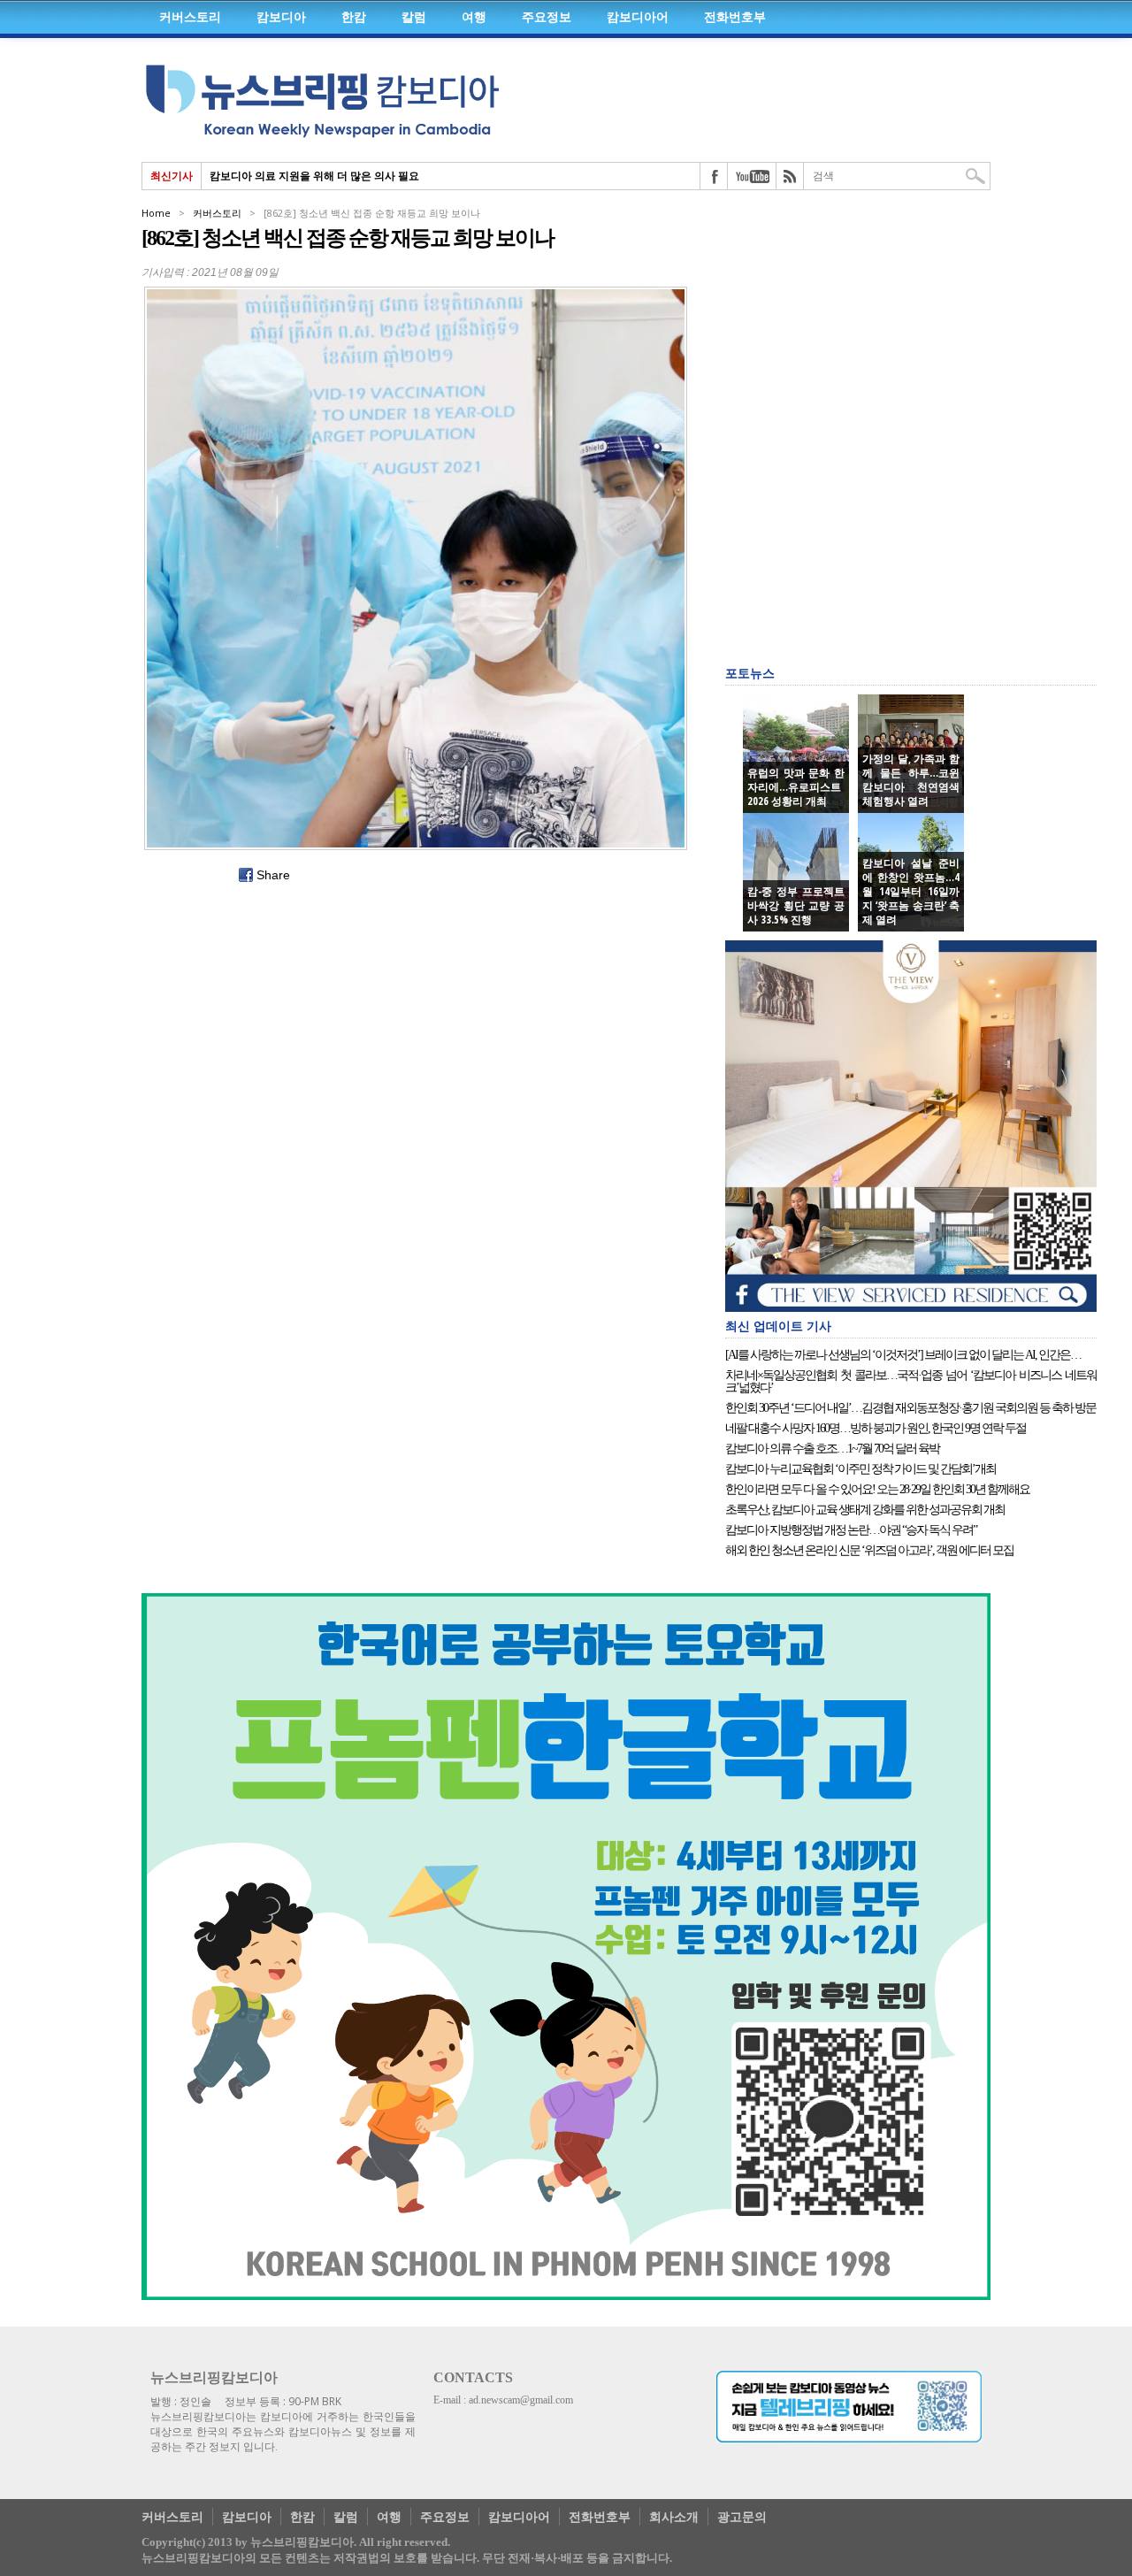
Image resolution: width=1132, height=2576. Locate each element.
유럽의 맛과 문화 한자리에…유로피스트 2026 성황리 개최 (796, 787)
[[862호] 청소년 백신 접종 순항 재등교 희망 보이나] (416, 568)
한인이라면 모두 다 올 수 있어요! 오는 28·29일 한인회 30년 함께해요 (877, 1490)
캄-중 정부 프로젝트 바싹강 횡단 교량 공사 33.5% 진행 (796, 906)
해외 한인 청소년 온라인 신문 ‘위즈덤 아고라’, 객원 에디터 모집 (869, 1551)
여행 (474, 17)
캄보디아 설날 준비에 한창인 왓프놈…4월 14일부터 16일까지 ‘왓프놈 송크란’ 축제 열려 (911, 892)
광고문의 (742, 2516)
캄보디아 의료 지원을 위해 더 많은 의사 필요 (314, 176)
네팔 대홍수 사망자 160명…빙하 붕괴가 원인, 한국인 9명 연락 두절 (876, 1429)
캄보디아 (281, 17)
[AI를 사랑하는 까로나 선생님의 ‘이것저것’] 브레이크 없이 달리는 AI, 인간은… (903, 1355)
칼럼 (414, 17)
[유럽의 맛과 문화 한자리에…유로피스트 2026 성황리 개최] (796, 754)
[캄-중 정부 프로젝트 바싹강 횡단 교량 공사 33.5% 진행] (796, 872)
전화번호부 (735, 17)
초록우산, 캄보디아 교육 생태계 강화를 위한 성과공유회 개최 (865, 1510)
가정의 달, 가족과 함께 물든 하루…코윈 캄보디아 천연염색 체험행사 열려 (911, 780)
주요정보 (547, 17)
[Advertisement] (858, 318)
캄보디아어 (638, 17)
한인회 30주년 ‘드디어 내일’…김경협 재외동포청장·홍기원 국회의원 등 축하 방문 (910, 1408)
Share (273, 875)
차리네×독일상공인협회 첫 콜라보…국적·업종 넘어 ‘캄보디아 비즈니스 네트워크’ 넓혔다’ (911, 1382)
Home (156, 213)
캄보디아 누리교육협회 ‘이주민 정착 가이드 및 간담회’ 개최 (860, 1469)
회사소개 (674, 2516)
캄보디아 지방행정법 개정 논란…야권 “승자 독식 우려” (851, 1530)
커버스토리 (190, 17)
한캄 (354, 17)
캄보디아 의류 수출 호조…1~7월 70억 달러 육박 (832, 1449)
